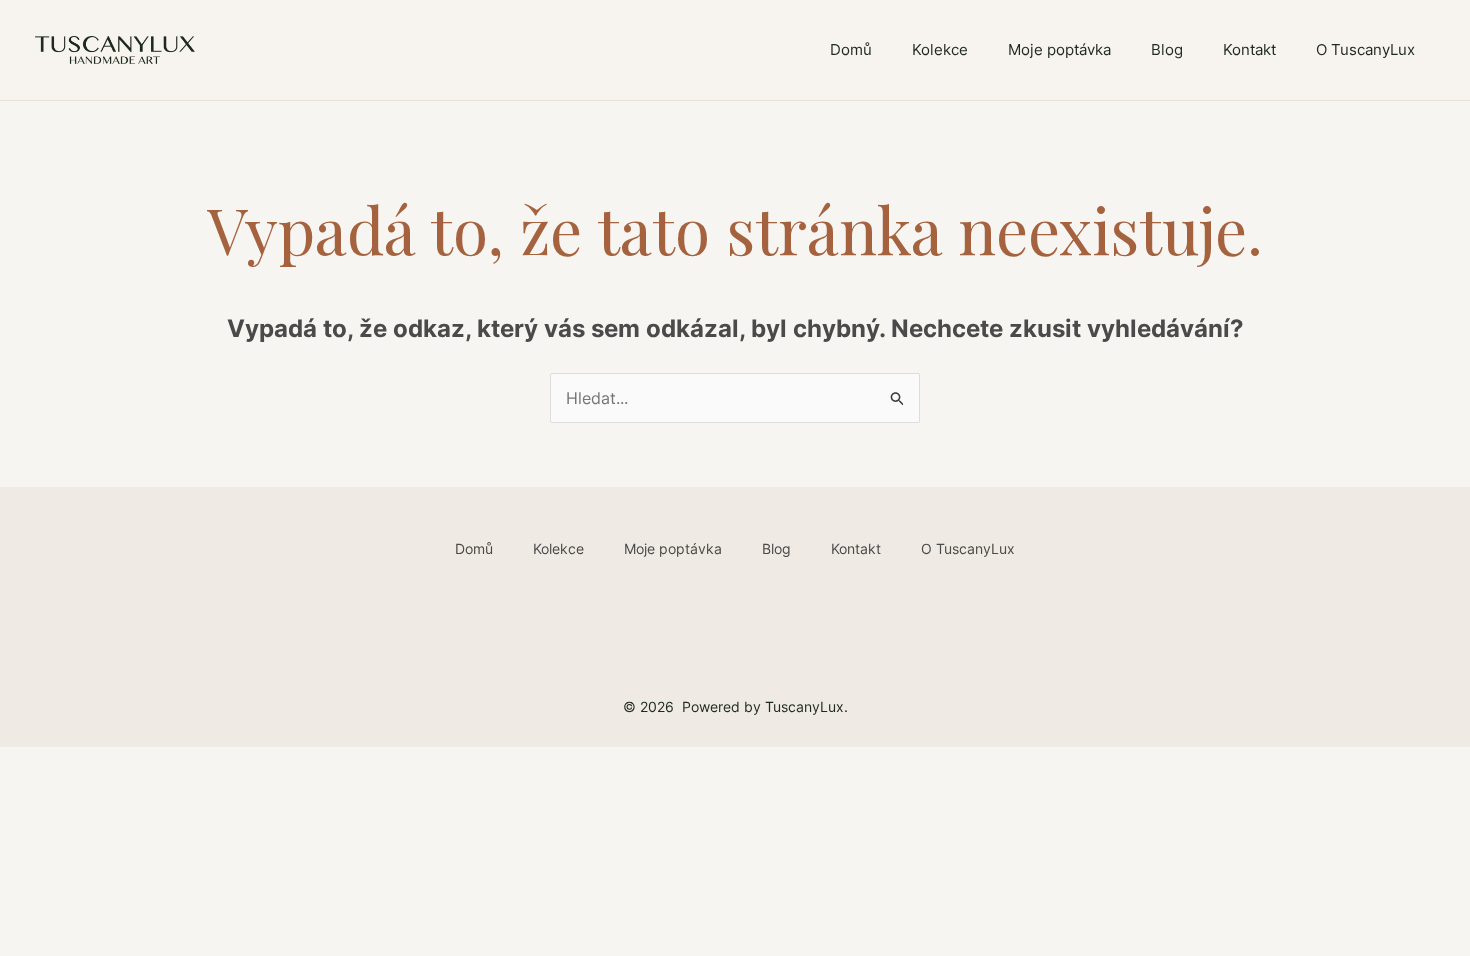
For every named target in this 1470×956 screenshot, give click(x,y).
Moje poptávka (1059, 49)
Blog (1167, 49)
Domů (851, 49)
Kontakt (1249, 49)
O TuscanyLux (1365, 49)
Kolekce (940, 49)
